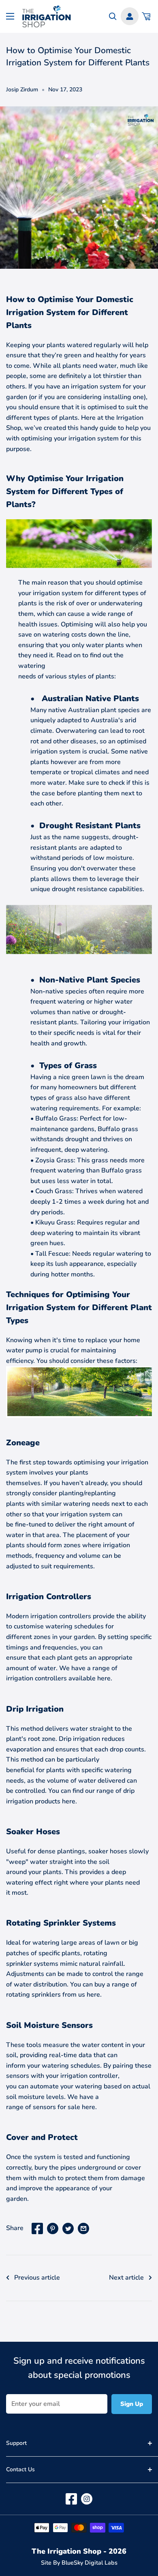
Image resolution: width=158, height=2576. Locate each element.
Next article (126, 2278)
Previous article (37, 2278)
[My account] (130, 16)
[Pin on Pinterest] (53, 2228)
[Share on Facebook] (37, 2228)
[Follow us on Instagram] (87, 2499)
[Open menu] (10, 16)
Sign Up (132, 2404)
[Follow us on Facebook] (71, 2499)
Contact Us (20, 2469)
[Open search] (113, 16)
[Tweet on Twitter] (68, 2228)
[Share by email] (83, 2228)
